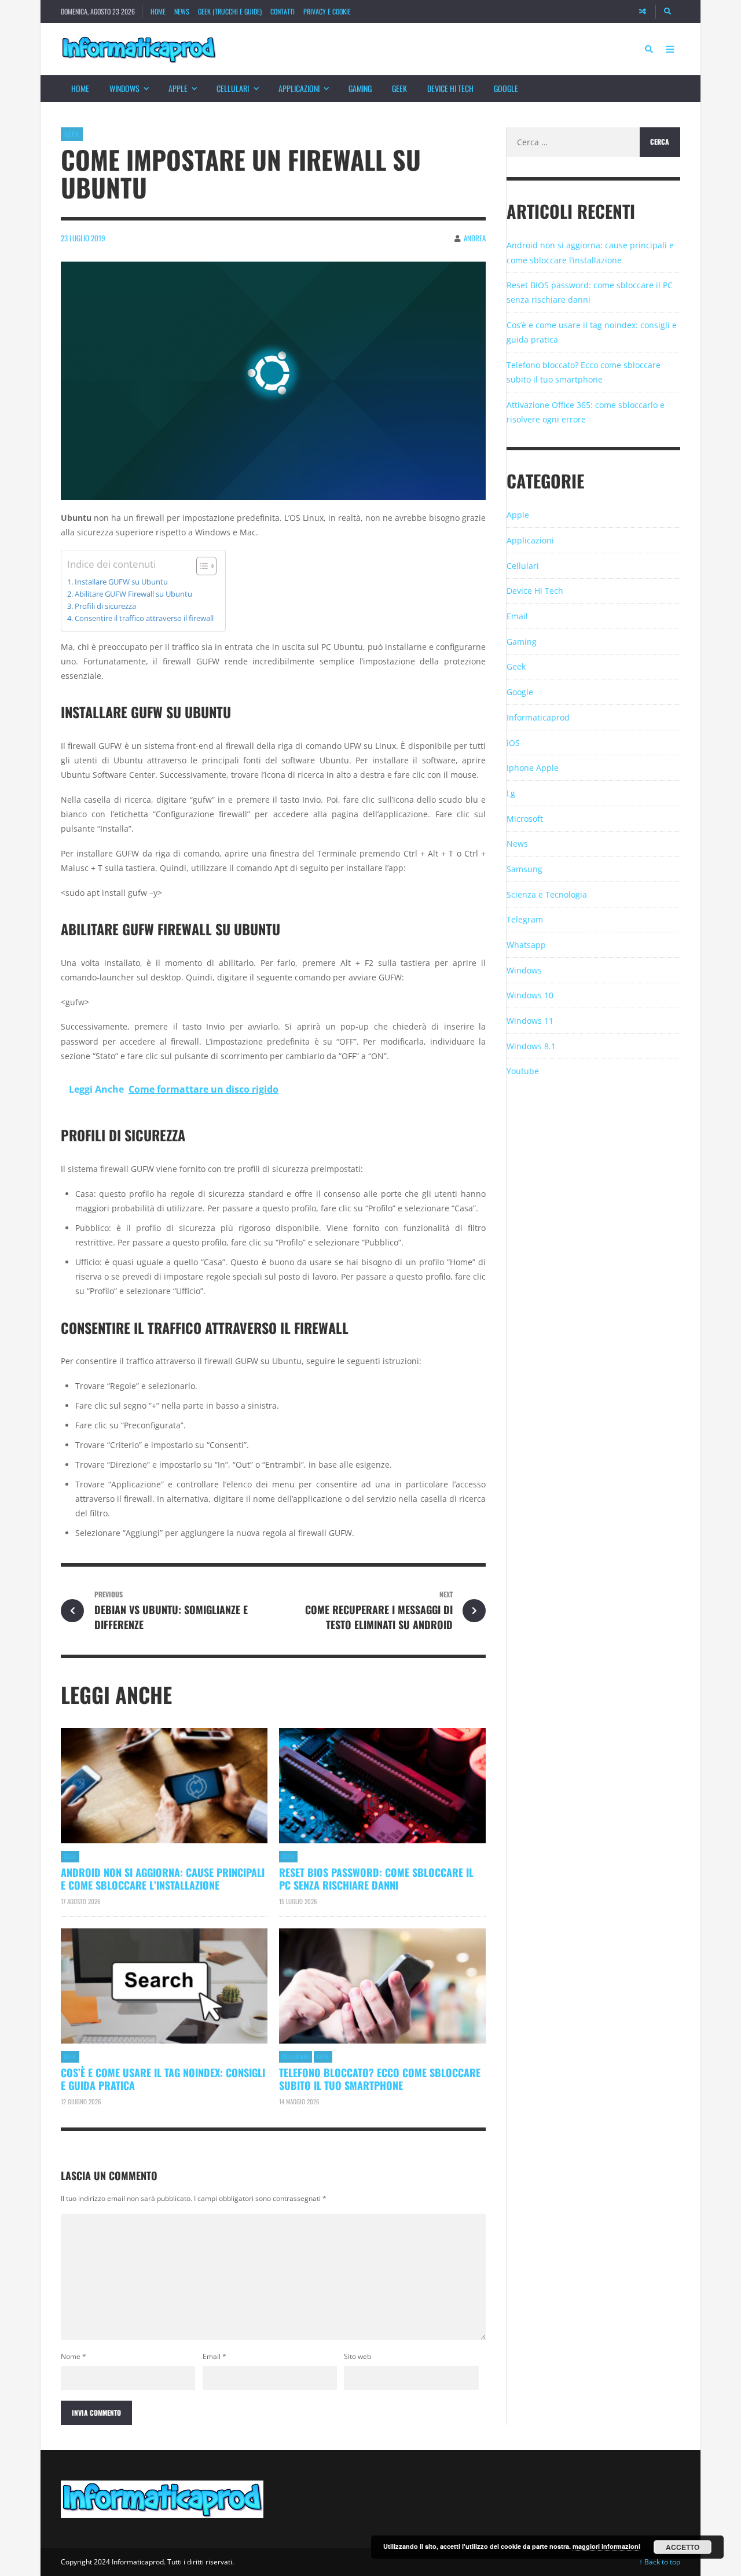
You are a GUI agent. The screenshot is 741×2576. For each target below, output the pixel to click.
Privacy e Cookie (327, 11)
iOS (513, 743)
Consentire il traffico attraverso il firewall (144, 618)
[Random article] (643, 12)
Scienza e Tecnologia (547, 894)
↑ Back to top (660, 2562)
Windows (124, 88)
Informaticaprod (538, 717)
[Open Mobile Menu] (670, 49)
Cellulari (233, 88)
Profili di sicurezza (105, 606)
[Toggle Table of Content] (201, 566)
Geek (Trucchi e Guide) (230, 11)
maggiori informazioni (606, 2546)
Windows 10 (530, 995)
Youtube (523, 1071)
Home (158, 11)
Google (506, 88)
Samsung (524, 869)
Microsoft (525, 819)
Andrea (475, 238)
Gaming (360, 88)
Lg (511, 793)
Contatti (283, 11)
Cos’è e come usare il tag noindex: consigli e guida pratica (163, 2079)
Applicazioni (299, 88)
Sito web (357, 2356)
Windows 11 (530, 1021)
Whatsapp (526, 945)
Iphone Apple (533, 768)
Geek (399, 88)
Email (214, 2356)
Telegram (525, 919)
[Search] (668, 12)
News (182, 11)
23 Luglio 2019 (83, 238)
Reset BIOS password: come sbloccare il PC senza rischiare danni (376, 1879)
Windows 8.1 (531, 1046)
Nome (74, 2356)
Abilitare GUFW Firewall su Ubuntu (133, 594)
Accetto (683, 2547)
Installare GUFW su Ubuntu (121, 582)
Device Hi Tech (450, 88)
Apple (178, 88)
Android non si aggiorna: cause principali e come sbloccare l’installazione (163, 1879)
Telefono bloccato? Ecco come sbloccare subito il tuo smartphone (380, 2079)
